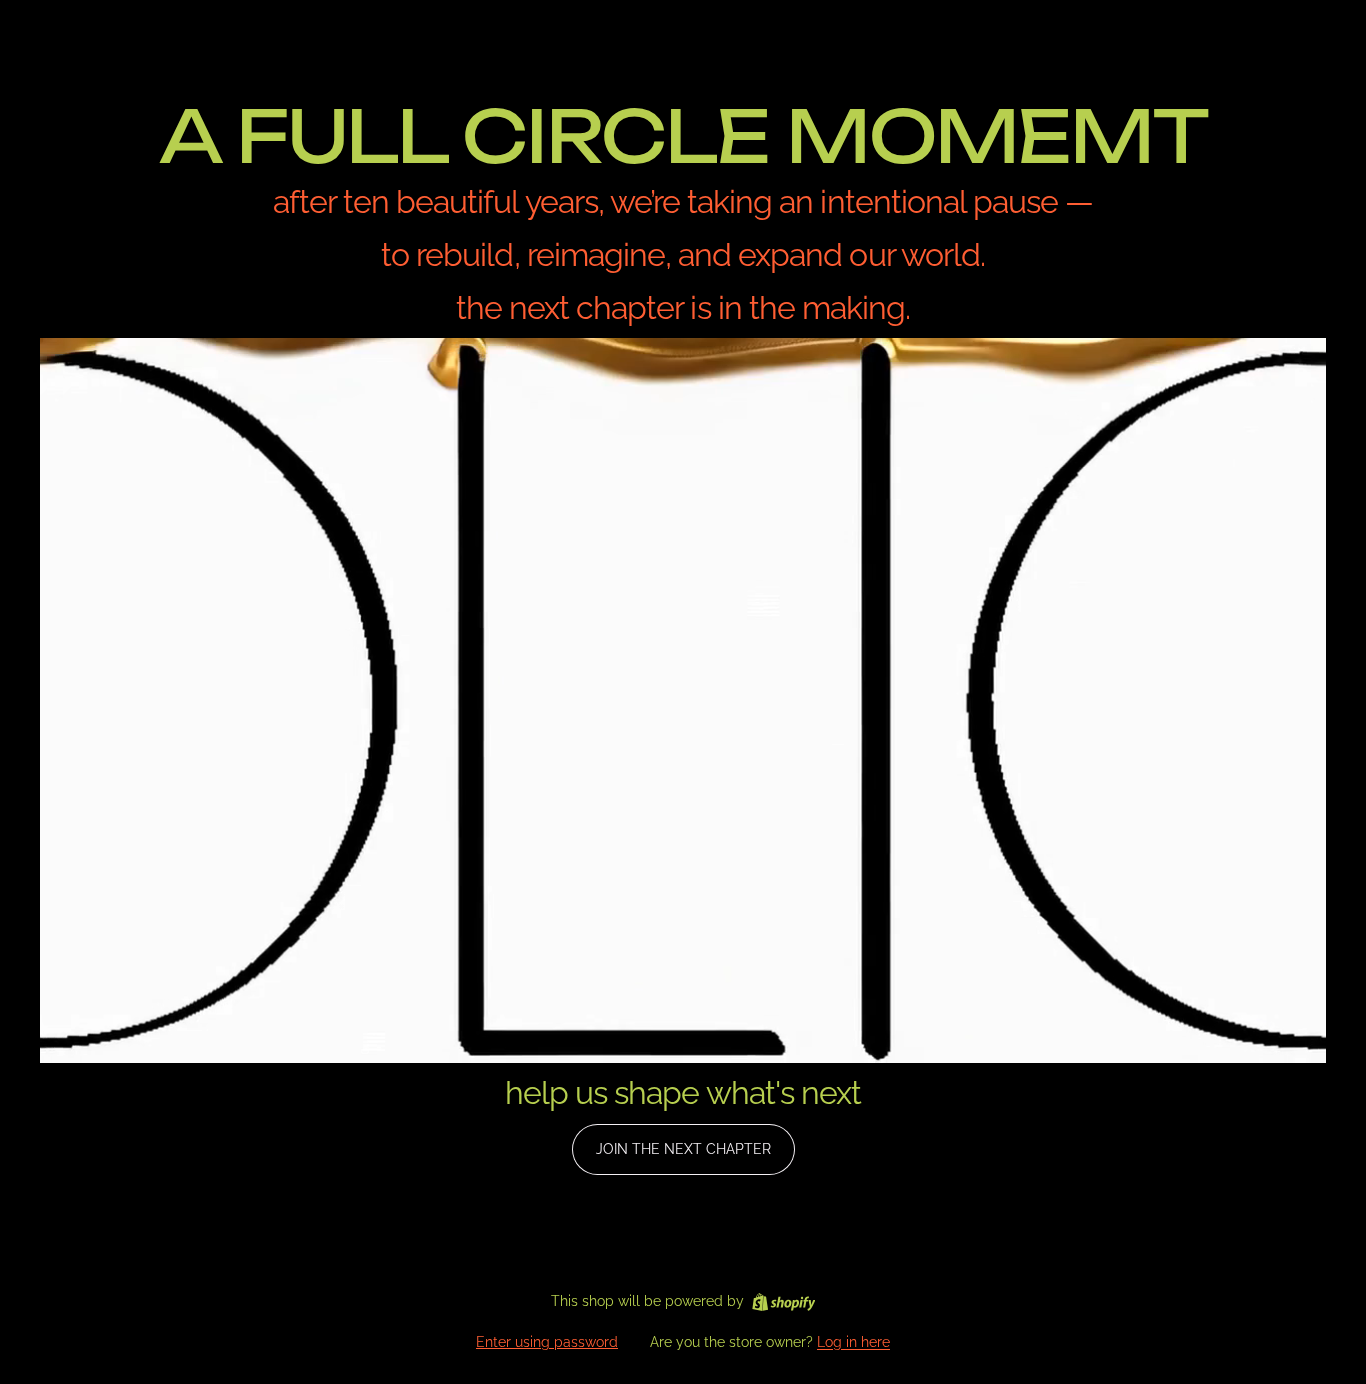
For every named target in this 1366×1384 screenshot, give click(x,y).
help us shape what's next (683, 1092)
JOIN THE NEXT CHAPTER (683, 1149)
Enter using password (547, 1342)
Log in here (853, 1342)
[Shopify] (783, 1302)
